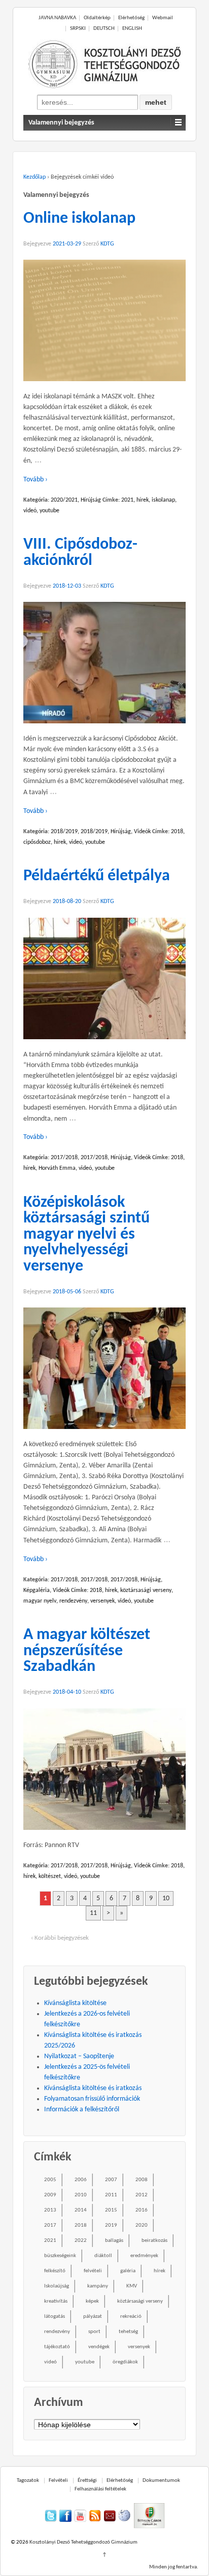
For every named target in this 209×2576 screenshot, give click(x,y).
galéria (128, 2271)
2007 (111, 2180)
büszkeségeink (60, 2256)
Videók (142, 832)
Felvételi (58, 2481)
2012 (142, 2195)
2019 (111, 2225)
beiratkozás (154, 2241)
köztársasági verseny (146, 1590)
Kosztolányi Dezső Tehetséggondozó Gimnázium (83, 2542)
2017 (50, 2225)
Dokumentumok (161, 2481)
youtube (49, 511)
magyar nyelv (40, 1601)
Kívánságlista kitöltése (75, 2003)
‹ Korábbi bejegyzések (60, 1938)
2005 (50, 2180)
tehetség (128, 2332)
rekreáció (131, 2317)
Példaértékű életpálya (97, 876)
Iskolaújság (57, 2286)
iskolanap (163, 500)
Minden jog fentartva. (174, 2567)
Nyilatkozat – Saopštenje (79, 2056)
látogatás (55, 2317)
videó (30, 511)
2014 (81, 2210)
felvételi (93, 2271)
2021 (127, 500)
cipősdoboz (37, 842)
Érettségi (87, 2481)
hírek (143, 500)
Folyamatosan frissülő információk (92, 2099)
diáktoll (103, 2256)
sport (94, 2332)
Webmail (163, 18)
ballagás (114, 2241)
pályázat (93, 2317)
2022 (81, 2241)
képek (92, 2301)
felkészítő (55, 2271)
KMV (132, 2286)
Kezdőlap (34, 177)
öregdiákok (125, 2362)
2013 (50, 2210)
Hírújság (91, 500)
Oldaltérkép (97, 18)
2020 (142, 2225)
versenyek (102, 1601)
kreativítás (56, 2301)
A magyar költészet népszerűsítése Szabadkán (87, 1651)
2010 (81, 2195)
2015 (111, 2210)
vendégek (99, 2347)
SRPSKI (78, 29)
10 (166, 1898)
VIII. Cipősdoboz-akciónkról (80, 553)
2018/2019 (64, 832)
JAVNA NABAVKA (57, 18)
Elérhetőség (131, 18)
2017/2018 (64, 1158)
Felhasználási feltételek (100, 2489)
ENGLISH (132, 29)
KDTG (107, 244)
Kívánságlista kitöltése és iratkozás (93, 2088)
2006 (81, 2180)
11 (93, 1913)
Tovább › (36, 480)
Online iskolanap (79, 219)
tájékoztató (57, 2347)
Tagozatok (28, 2481)
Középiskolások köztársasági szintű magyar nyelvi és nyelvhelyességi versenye (86, 1235)
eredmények (144, 2256)
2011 (111, 2195)
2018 (177, 832)
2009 (50, 2195)
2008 (142, 2180)
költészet (50, 1876)
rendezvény (73, 1601)
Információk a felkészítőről (82, 2110)
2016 (142, 2210)
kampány (98, 2286)
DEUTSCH (104, 29)
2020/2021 (64, 500)
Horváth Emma (57, 1168)
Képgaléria (37, 1590)
